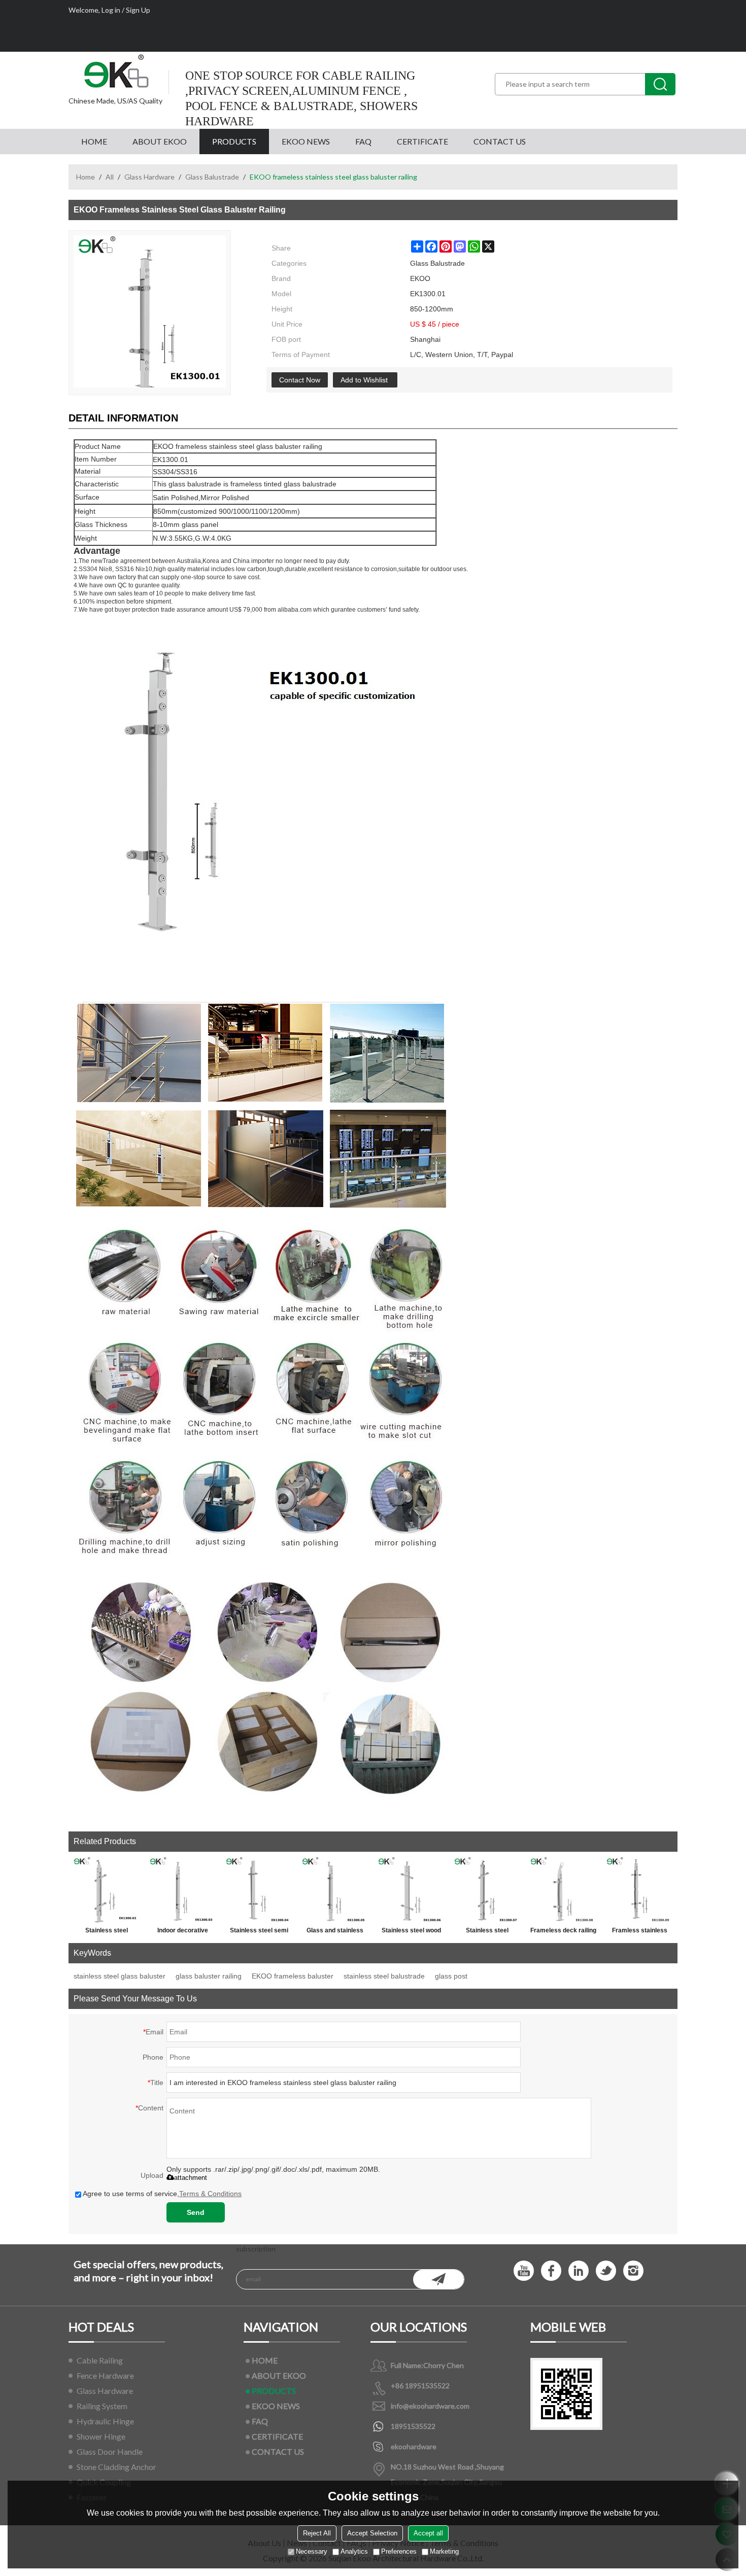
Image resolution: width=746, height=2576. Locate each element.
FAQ (363, 141)
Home (86, 177)
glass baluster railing (209, 1976)
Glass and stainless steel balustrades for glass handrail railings (335, 1932)
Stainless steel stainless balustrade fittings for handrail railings (487, 1932)
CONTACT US (500, 141)
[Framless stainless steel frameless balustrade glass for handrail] (639, 1890)
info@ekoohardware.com (430, 2406)
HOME (94, 141)
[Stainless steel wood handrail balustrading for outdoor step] (411, 1890)
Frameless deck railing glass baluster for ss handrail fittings (563, 1932)
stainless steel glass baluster (120, 1976)
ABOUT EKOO (160, 141)
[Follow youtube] (524, 2271)
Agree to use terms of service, (162, 2194)
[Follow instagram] (633, 2271)
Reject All (317, 2534)
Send (196, 2212)
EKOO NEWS (306, 141)
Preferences (399, 2552)
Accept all (428, 2534)
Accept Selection (372, 2534)
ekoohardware (414, 2446)
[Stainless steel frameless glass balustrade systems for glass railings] (107, 1890)
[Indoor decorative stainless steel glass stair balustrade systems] (183, 1890)
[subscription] (438, 2279)
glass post (451, 1976)
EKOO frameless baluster (293, 1976)
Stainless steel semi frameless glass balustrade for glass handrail (259, 1932)
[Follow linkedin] (579, 2271)
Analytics (354, 2552)
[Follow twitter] (606, 2271)
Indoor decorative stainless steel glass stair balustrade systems (183, 1932)
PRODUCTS (234, 141)
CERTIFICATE (422, 141)
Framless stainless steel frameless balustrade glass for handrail (639, 1932)
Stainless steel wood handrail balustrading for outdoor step (411, 1932)
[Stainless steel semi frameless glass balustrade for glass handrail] (259, 1890)
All (110, 177)
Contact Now (300, 380)
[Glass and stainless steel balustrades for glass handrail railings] (335, 1890)
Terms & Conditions (210, 2194)
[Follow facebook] (551, 2271)
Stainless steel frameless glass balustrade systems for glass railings (107, 1932)
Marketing (444, 2552)
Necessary (312, 2552)
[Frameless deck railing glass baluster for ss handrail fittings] (563, 1890)
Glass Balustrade (212, 177)
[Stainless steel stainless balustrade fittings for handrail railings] (487, 1890)
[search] (660, 84)
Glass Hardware (149, 177)
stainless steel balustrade (384, 1976)
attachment (191, 2178)
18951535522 (413, 2426)
